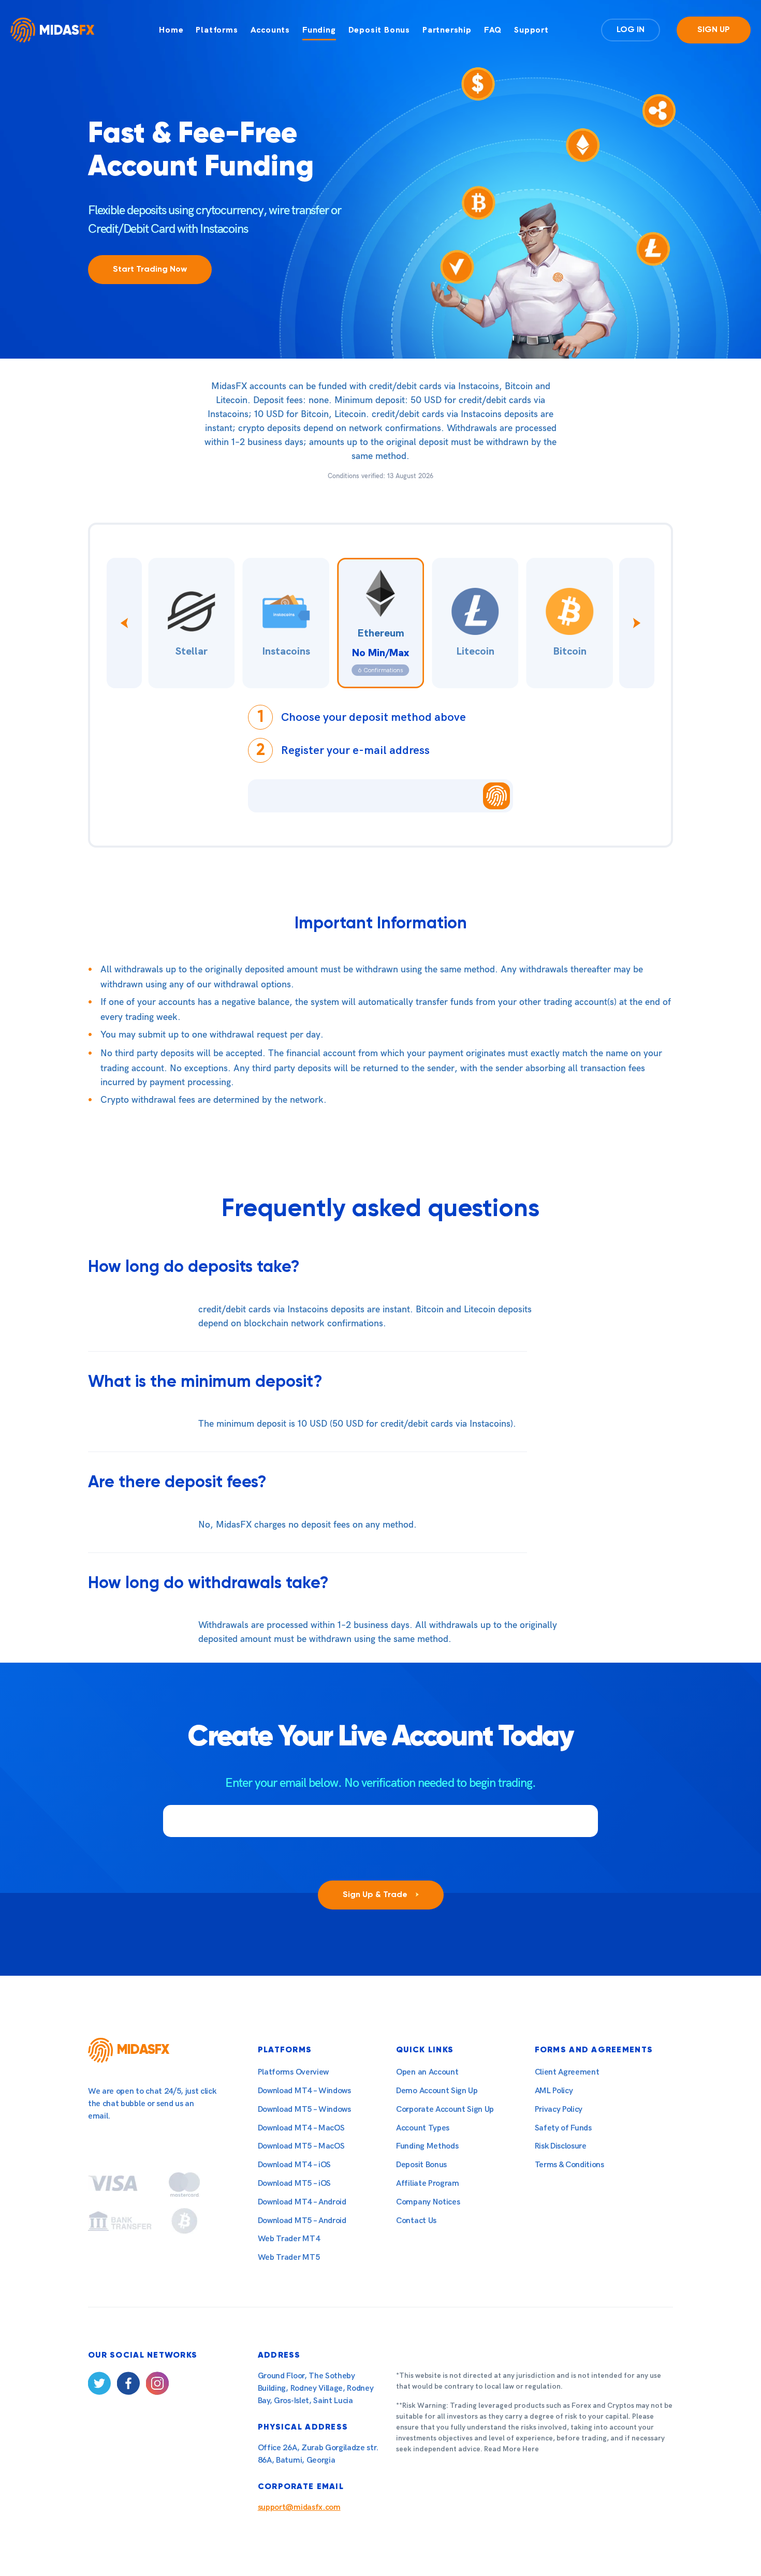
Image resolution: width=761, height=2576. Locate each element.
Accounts (270, 30)
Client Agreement (567, 2072)
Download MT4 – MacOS (301, 2128)
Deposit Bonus (379, 30)
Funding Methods (427, 2146)
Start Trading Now (150, 270)
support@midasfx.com (299, 2507)
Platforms (217, 30)
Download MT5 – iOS (294, 2183)
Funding (319, 30)
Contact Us (416, 2221)
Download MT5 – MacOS (301, 2146)
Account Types (423, 2128)
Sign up (714, 30)
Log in (631, 30)
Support (531, 30)
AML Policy (554, 2091)
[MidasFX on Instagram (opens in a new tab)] (157, 2385)
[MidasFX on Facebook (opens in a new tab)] (128, 2385)
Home (171, 30)
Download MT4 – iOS (294, 2165)
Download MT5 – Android (302, 2221)
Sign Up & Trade (376, 1895)
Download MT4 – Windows (304, 2091)
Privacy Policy (559, 2109)
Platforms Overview (293, 2072)
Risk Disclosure (561, 2146)
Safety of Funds (563, 2128)
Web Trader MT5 (289, 2257)
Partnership (447, 30)
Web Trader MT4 (289, 2239)
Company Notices (428, 2202)
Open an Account (427, 2072)
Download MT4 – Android (302, 2202)
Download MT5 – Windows (304, 2109)
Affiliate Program (428, 2183)
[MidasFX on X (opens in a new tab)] (99, 2385)
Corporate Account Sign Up (445, 2109)
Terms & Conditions (569, 2165)
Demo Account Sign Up (437, 2091)
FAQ (493, 30)
